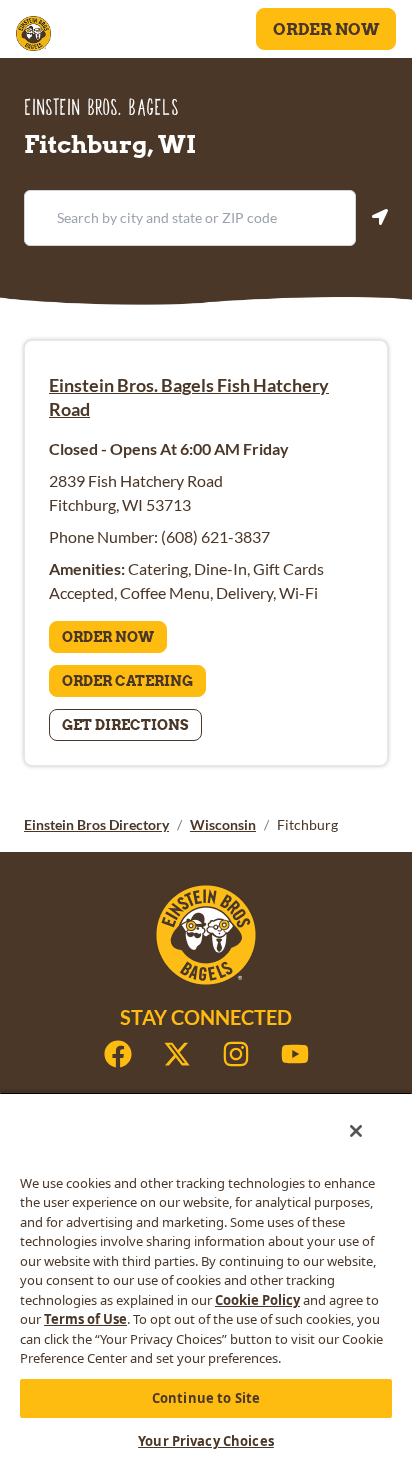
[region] (206, 1278)
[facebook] (118, 1054)
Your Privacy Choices (206, 1441)
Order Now (326, 29)
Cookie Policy (257, 1300)
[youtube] (295, 1054)
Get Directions (125, 725)
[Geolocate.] (380, 217)
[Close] (356, 1131)
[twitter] (177, 1054)
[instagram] (236, 1054)
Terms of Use (85, 1319)
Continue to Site (206, 1398)
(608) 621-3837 (215, 536)
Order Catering (127, 681)
